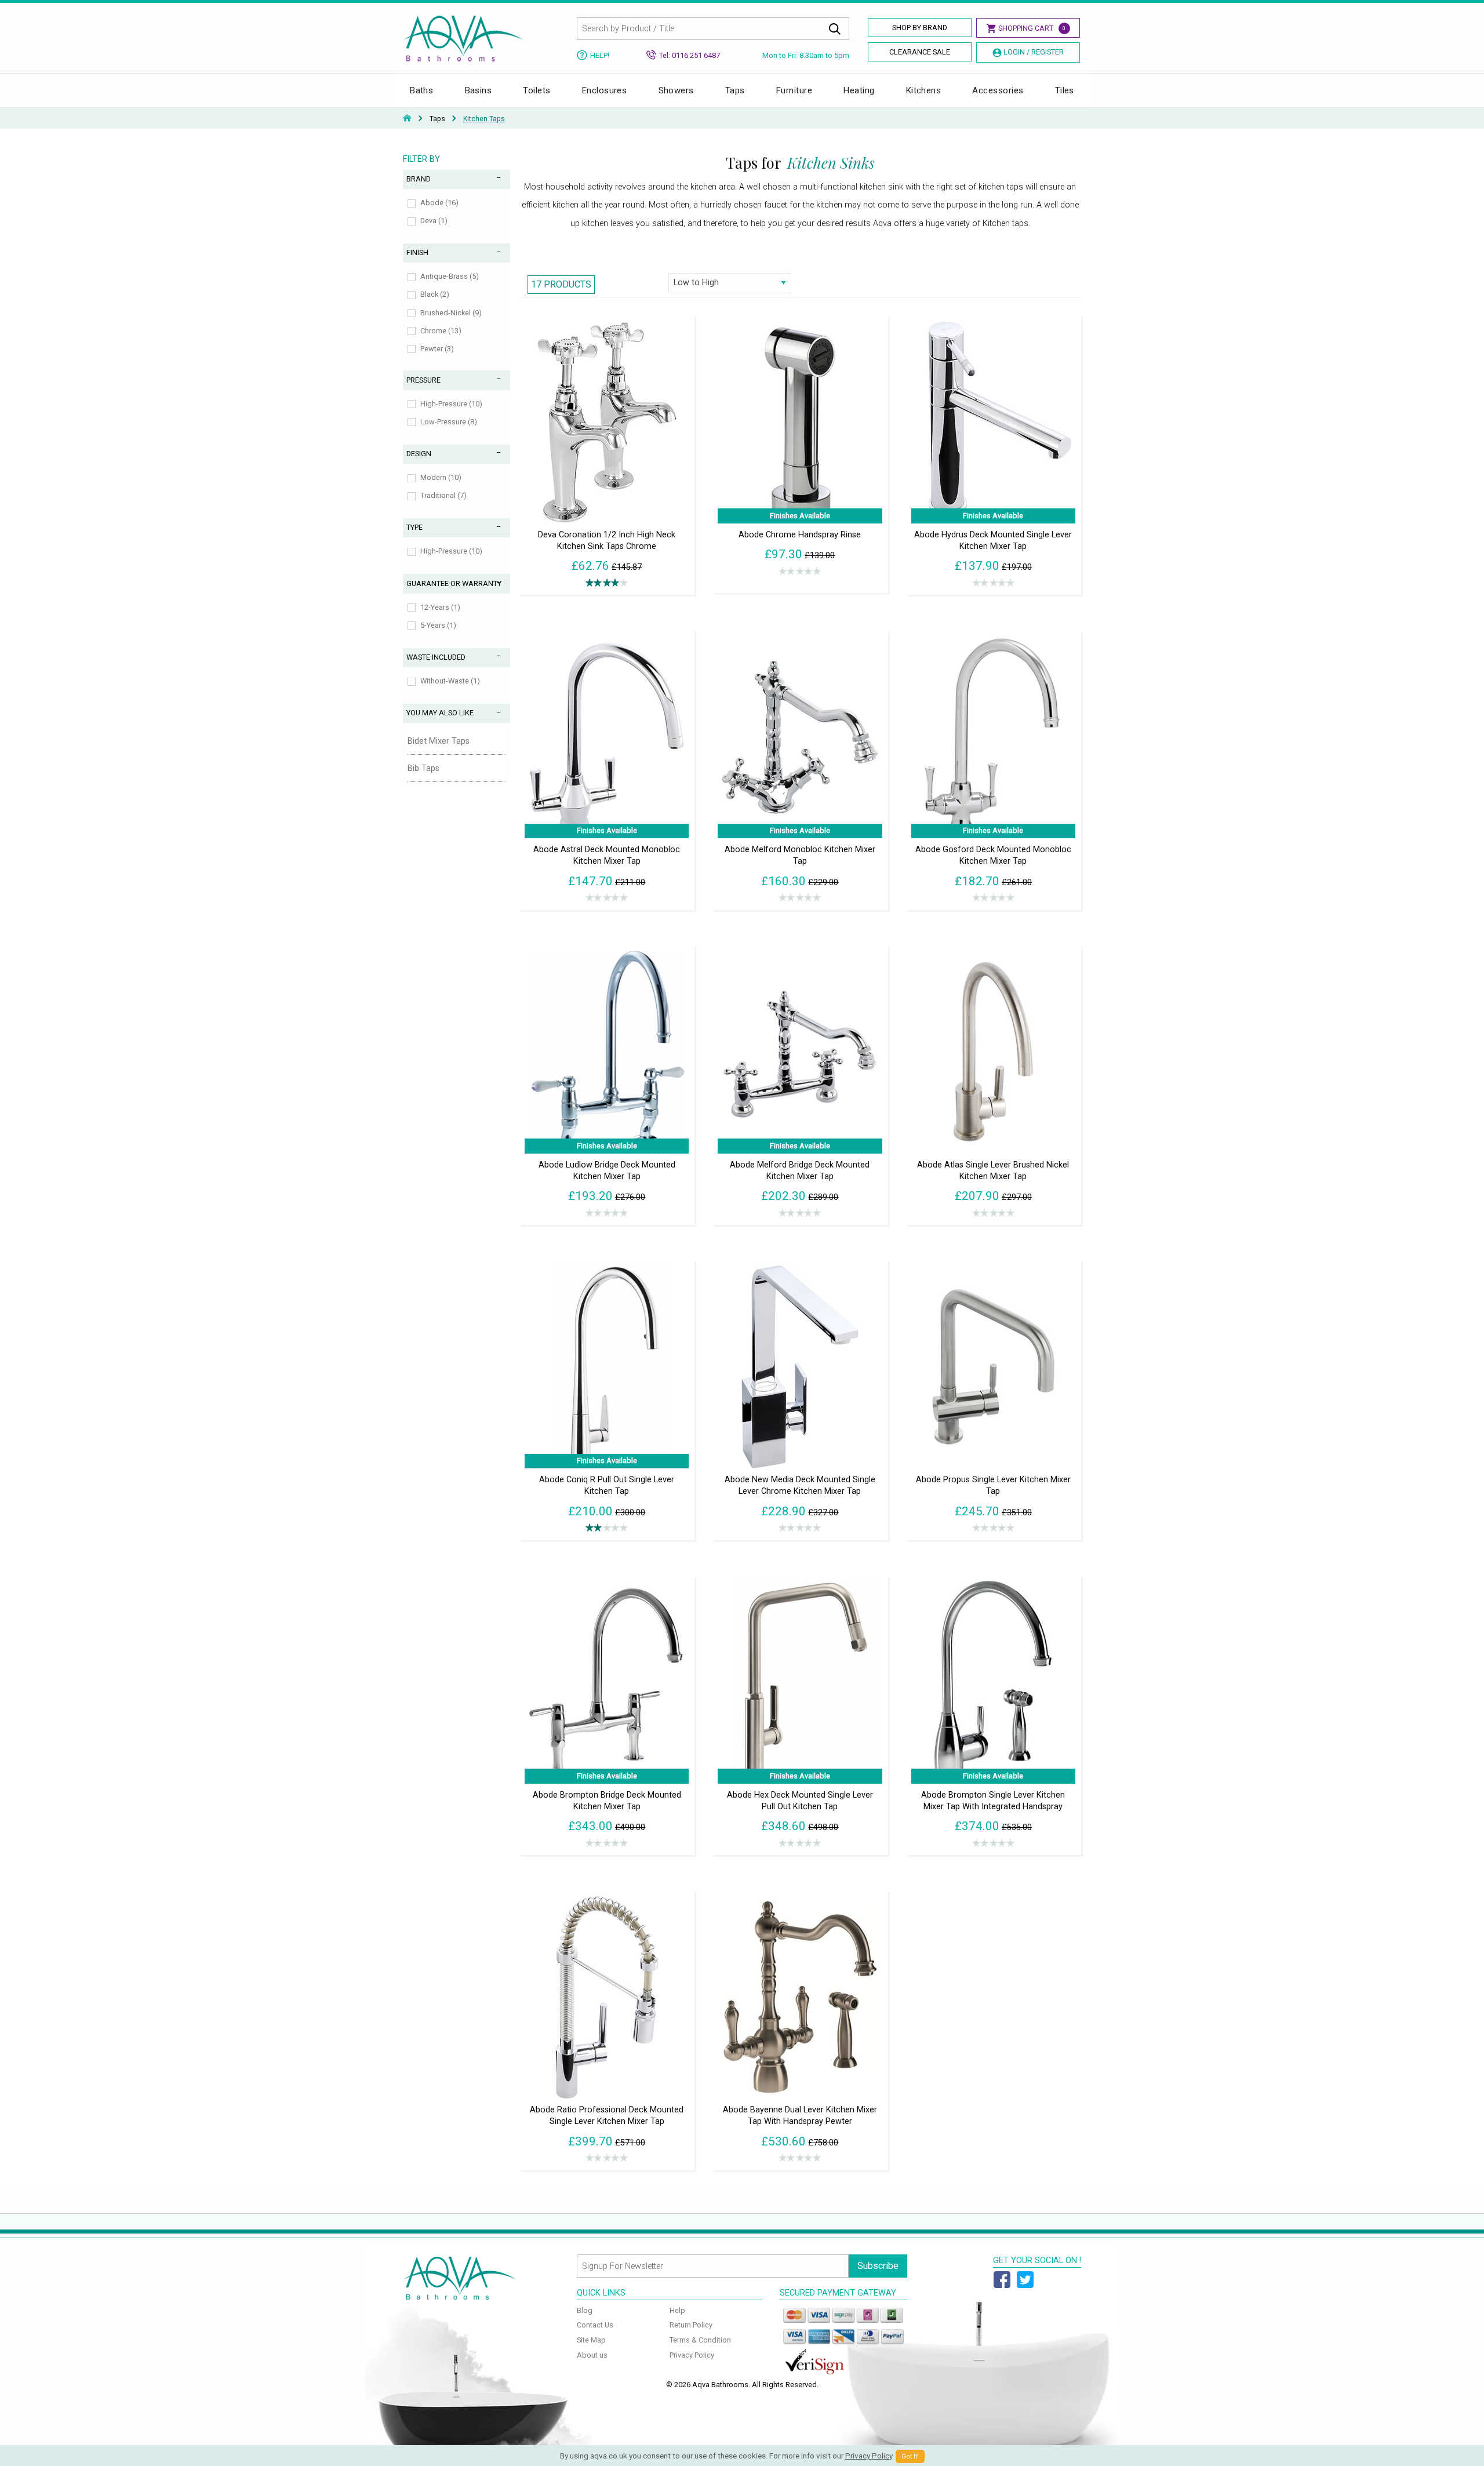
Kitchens (924, 90)
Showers (676, 90)
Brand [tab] (419, 179)
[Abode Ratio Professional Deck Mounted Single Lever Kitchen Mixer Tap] (607, 1996)
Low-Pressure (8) (449, 422)
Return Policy (691, 2325)
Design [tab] (419, 454)
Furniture (794, 90)
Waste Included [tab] (436, 657)
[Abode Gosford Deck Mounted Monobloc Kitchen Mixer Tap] (993, 736)
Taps (735, 90)
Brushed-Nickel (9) (451, 313)
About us (592, 2355)
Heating (859, 90)
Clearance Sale (920, 52)
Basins (479, 90)
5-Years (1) (438, 625)
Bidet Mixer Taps (439, 741)
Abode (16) (439, 203)
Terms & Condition (700, 2340)
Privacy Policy (692, 2355)
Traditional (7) (443, 495)
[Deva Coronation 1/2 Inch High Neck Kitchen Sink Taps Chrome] (607, 421)
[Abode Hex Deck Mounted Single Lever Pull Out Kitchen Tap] (800, 1681)
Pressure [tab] (423, 380)
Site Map (591, 2340)
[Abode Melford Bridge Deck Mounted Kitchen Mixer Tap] (800, 1051)
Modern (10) (441, 477)
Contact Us (595, 2325)
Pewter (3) (437, 349)
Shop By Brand (920, 28)
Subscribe (878, 2266)
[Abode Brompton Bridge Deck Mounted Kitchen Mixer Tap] (607, 1681)
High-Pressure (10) (451, 404)
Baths (421, 90)
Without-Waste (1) (450, 681)
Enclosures (605, 90)
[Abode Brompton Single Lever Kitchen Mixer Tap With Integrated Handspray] (993, 1681)
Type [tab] (414, 527)
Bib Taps (423, 768)
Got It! (910, 2456)
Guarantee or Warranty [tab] (454, 583)
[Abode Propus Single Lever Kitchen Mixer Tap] (993, 1366)
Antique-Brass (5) (450, 276)
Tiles (1065, 90)
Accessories (998, 90)
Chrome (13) (441, 331)
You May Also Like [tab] (440, 713)
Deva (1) (434, 221)
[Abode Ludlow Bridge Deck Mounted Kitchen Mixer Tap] (607, 1051)
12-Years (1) (440, 607)
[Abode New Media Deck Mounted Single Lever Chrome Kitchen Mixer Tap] (800, 1366)
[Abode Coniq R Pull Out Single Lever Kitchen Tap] (607, 1366)
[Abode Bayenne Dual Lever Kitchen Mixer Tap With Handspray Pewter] (800, 1996)
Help (677, 2310)
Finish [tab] (417, 252)
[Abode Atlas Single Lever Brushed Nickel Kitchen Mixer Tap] (993, 1051)
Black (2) (435, 294)
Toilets (537, 90)
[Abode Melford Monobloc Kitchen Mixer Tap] (800, 736)
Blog (585, 2310)
